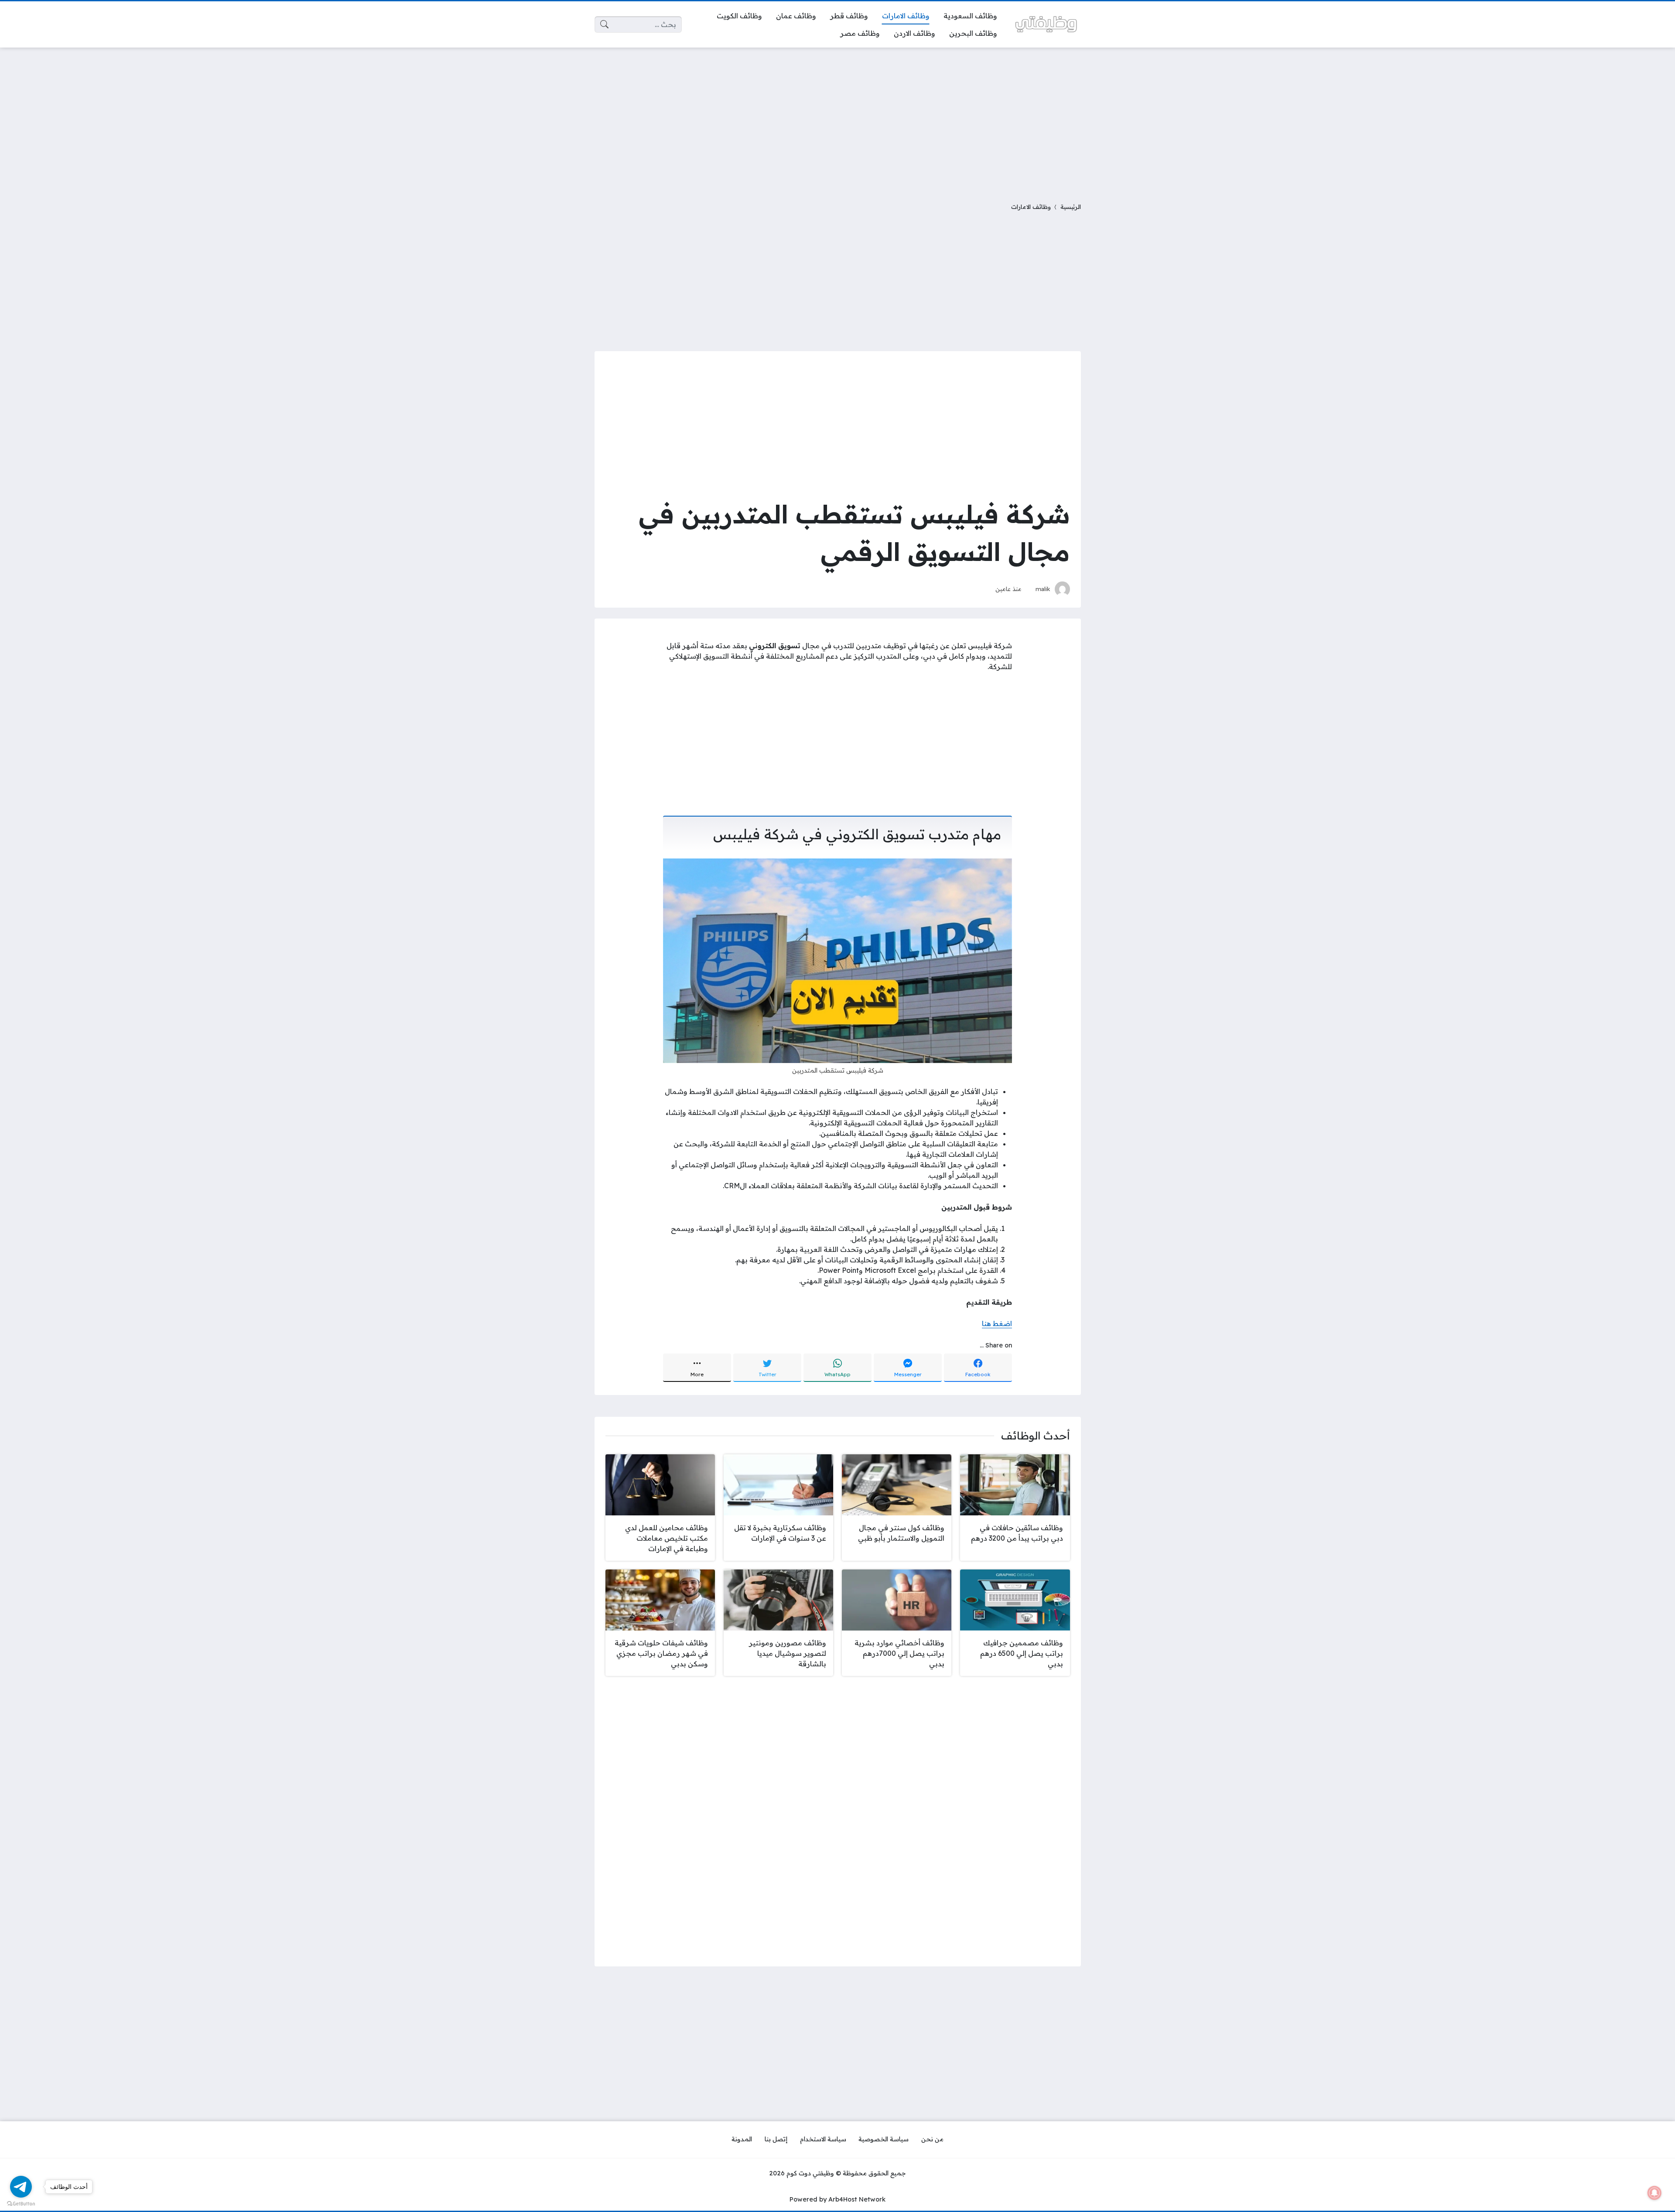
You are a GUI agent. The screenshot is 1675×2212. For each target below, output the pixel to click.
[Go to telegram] (21, 2187)
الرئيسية (1071, 207)
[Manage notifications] (1654, 2193)
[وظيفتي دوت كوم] (1046, 24)
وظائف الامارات (1031, 207)
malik (1043, 589)
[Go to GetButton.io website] (21, 2203)
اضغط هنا (997, 1323)
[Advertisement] (837, 120)
